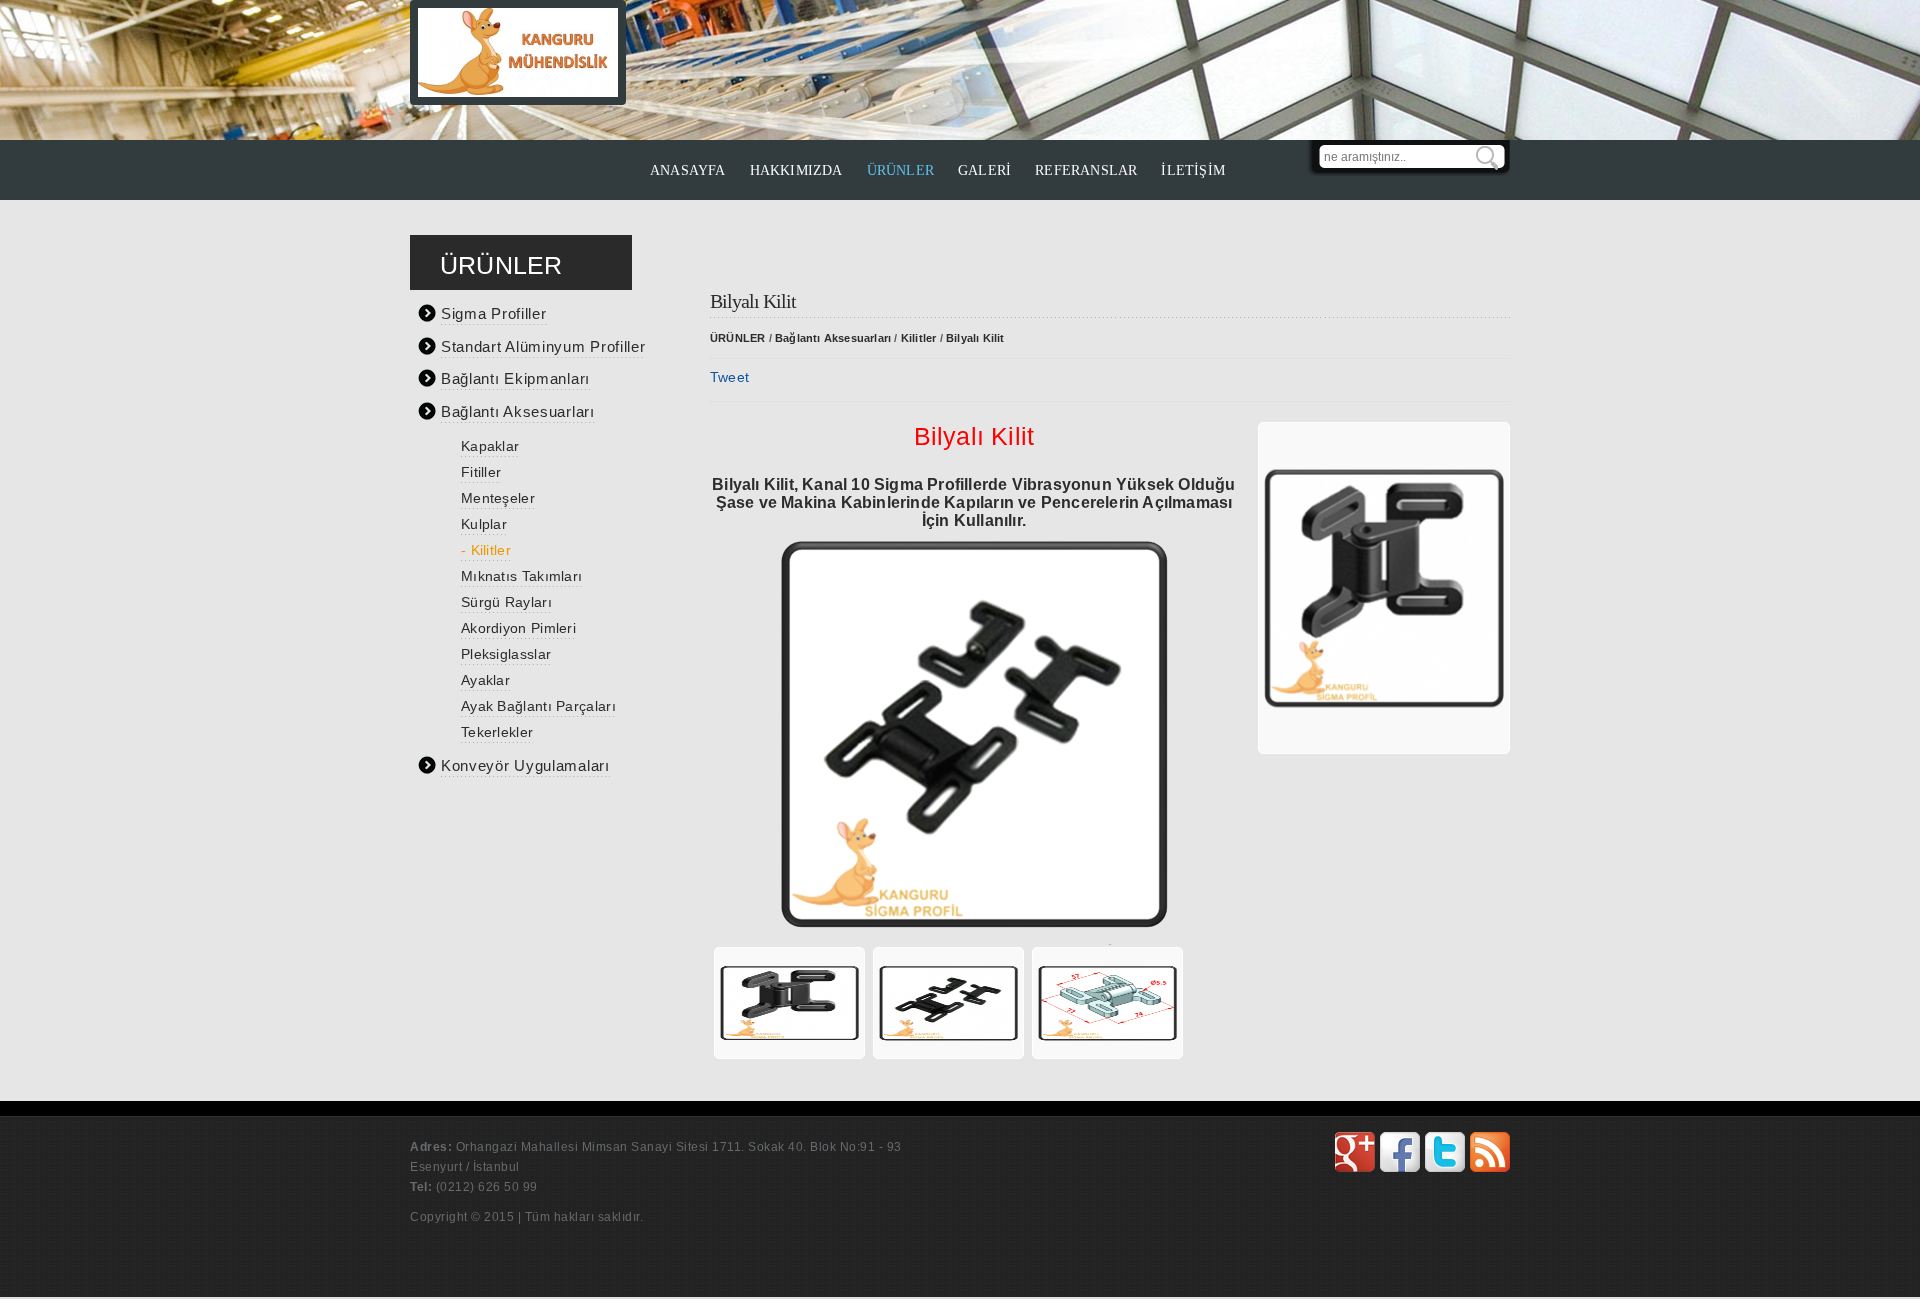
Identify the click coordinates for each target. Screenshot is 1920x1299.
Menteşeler (498, 498)
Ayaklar (485, 680)
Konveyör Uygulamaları (525, 765)
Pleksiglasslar (506, 654)
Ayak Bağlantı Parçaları (538, 706)
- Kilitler (486, 550)
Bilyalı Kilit (975, 338)
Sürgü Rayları (506, 602)
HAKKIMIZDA (796, 170)
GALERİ (984, 170)
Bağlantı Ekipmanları (515, 378)
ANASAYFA (688, 170)
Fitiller (481, 472)
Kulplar (484, 524)
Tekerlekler (497, 732)
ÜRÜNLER (900, 170)
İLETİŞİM (1193, 170)
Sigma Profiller (494, 313)
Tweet (729, 377)
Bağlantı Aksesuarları (518, 411)
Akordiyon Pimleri (518, 628)
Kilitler (919, 338)
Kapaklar (490, 446)
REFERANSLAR (1086, 170)
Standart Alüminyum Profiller (543, 346)
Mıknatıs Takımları (521, 576)
